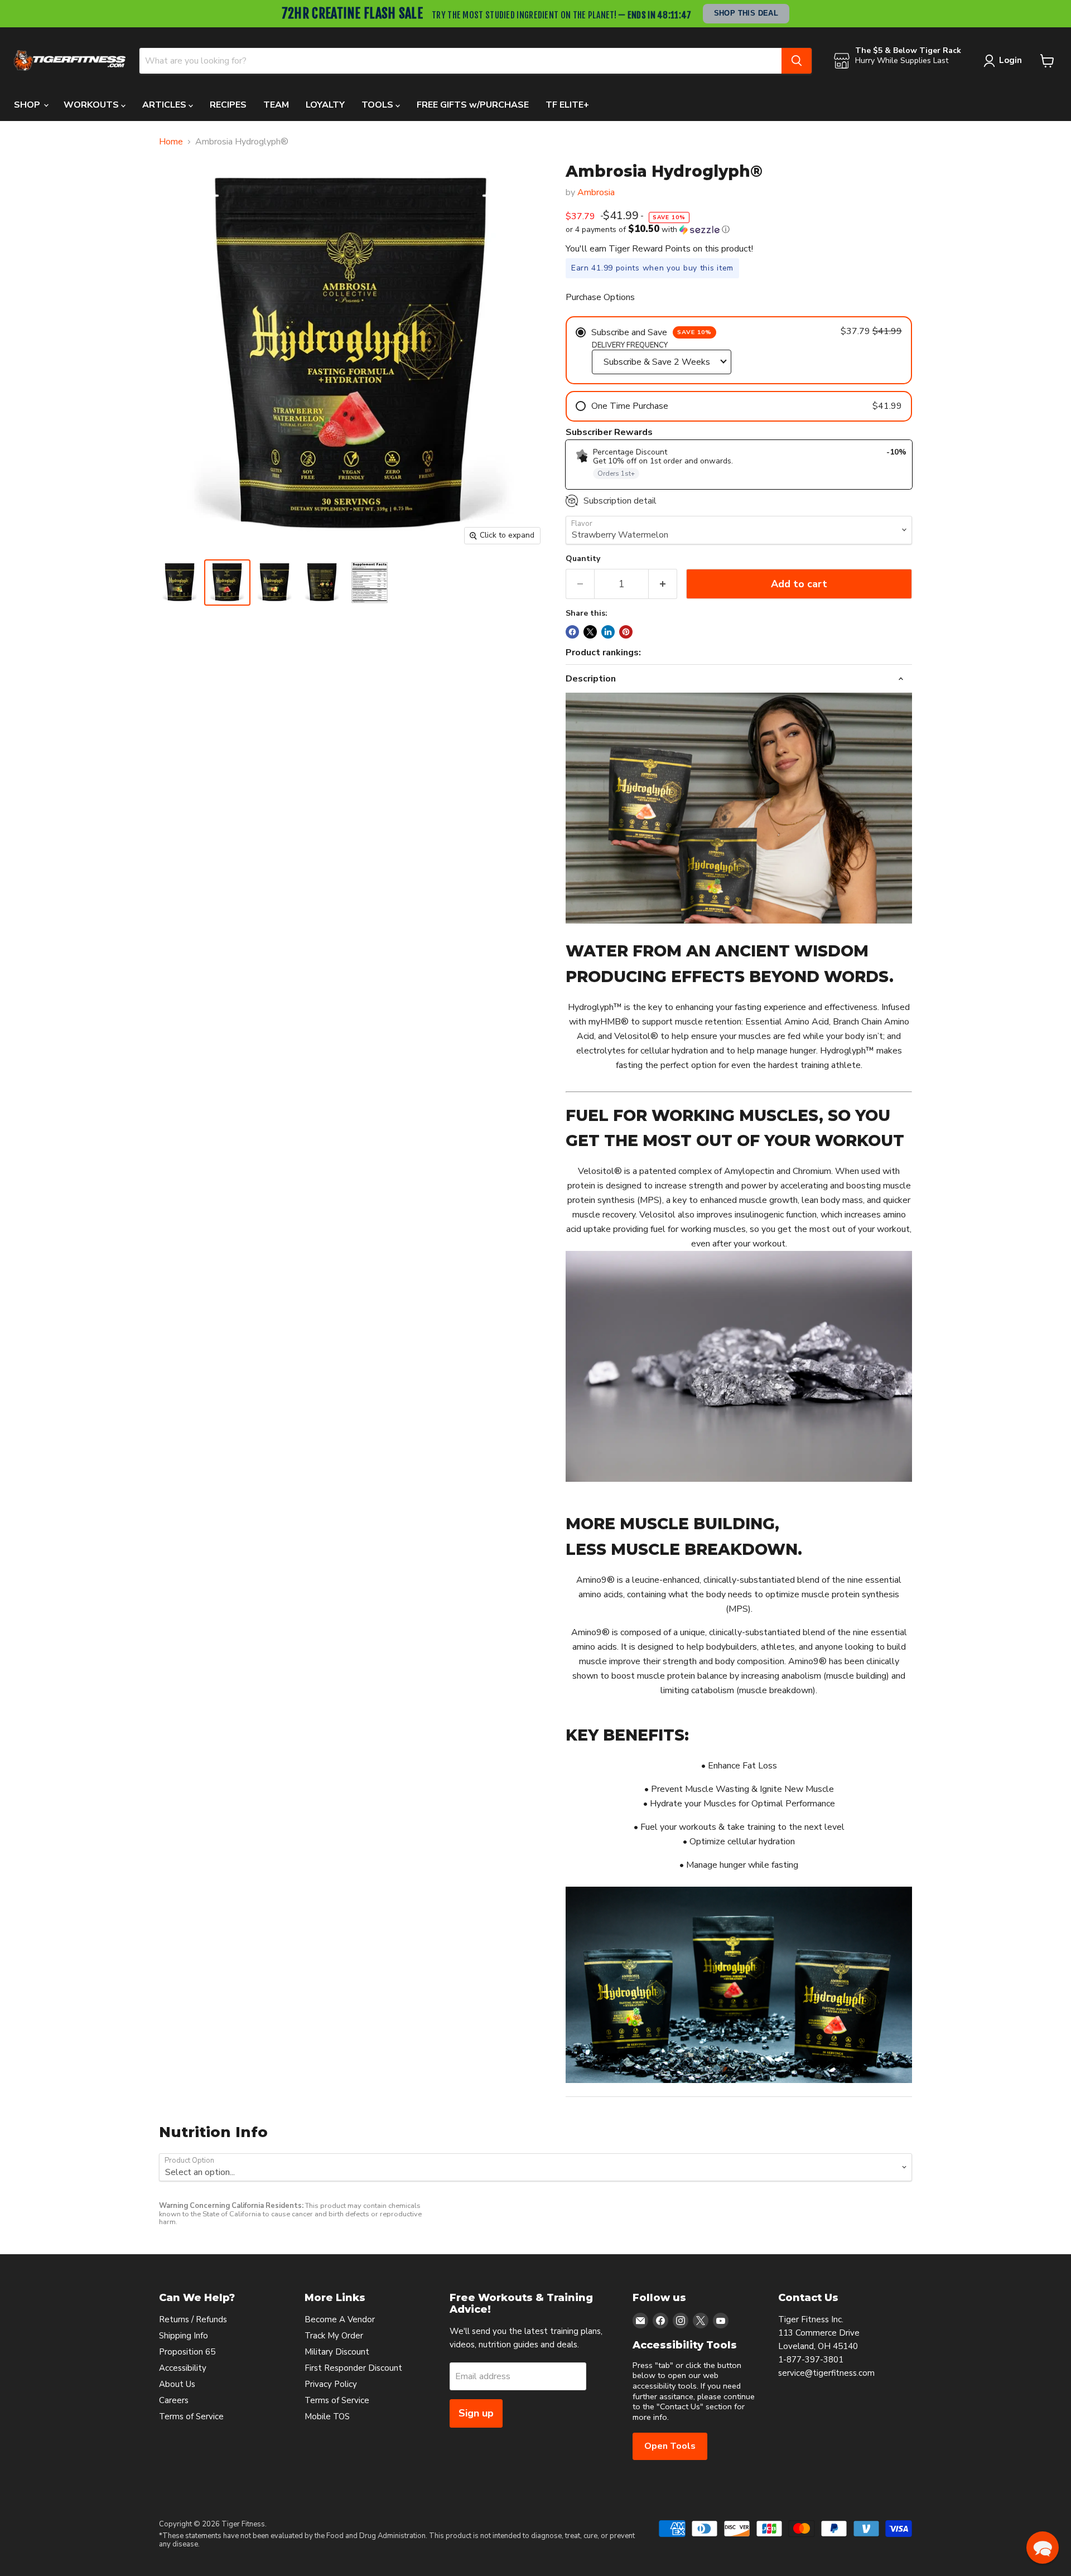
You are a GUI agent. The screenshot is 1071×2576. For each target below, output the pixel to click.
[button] (739, 229)
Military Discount (337, 2352)
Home (171, 142)
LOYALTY (325, 105)
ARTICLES (165, 105)
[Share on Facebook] (572, 632)
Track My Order (334, 2336)
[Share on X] (590, 632)
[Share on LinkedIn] (608, 632)
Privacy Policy (331, 2384)
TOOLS (378, 105)
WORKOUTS (92, 105)
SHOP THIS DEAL (746, 13)
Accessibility (183, 2368)
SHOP (28, 105)
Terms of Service (191, 2416)
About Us (177, 2384)
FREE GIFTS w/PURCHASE (473, 105)
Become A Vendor (340, 2319)
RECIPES (228, 105)
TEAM (276, 105)
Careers (174, 2400)
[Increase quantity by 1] (663, 584)
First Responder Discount (353, 2368)
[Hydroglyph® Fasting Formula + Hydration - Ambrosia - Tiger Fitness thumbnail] (180, 583)
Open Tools (670, 2446)
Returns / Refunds (193, 2319)
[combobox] (460, 61)
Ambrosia (596, 192)
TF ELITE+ (567, 105)
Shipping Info (184, 2336)
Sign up (476, 2413)
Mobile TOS (327, 2416)
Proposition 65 (187, 2352)
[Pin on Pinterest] (626, 632)
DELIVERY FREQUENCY (630, 345)
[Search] (797, 61)
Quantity (583, 559)
